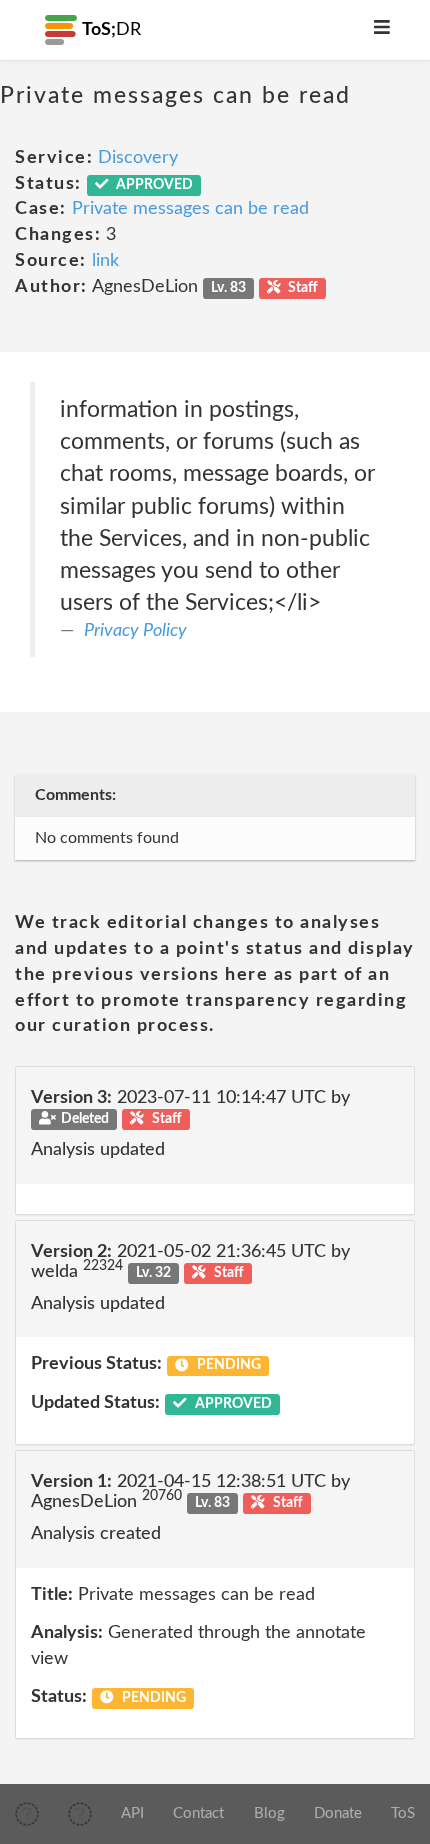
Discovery (138, 158)
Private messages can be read (190, 209)
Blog (269, 1813)
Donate (338, 1813)
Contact (198, 1813)
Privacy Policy (135, 631)
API (132, 1813)
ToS (403, 1813)
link (105, 261)
